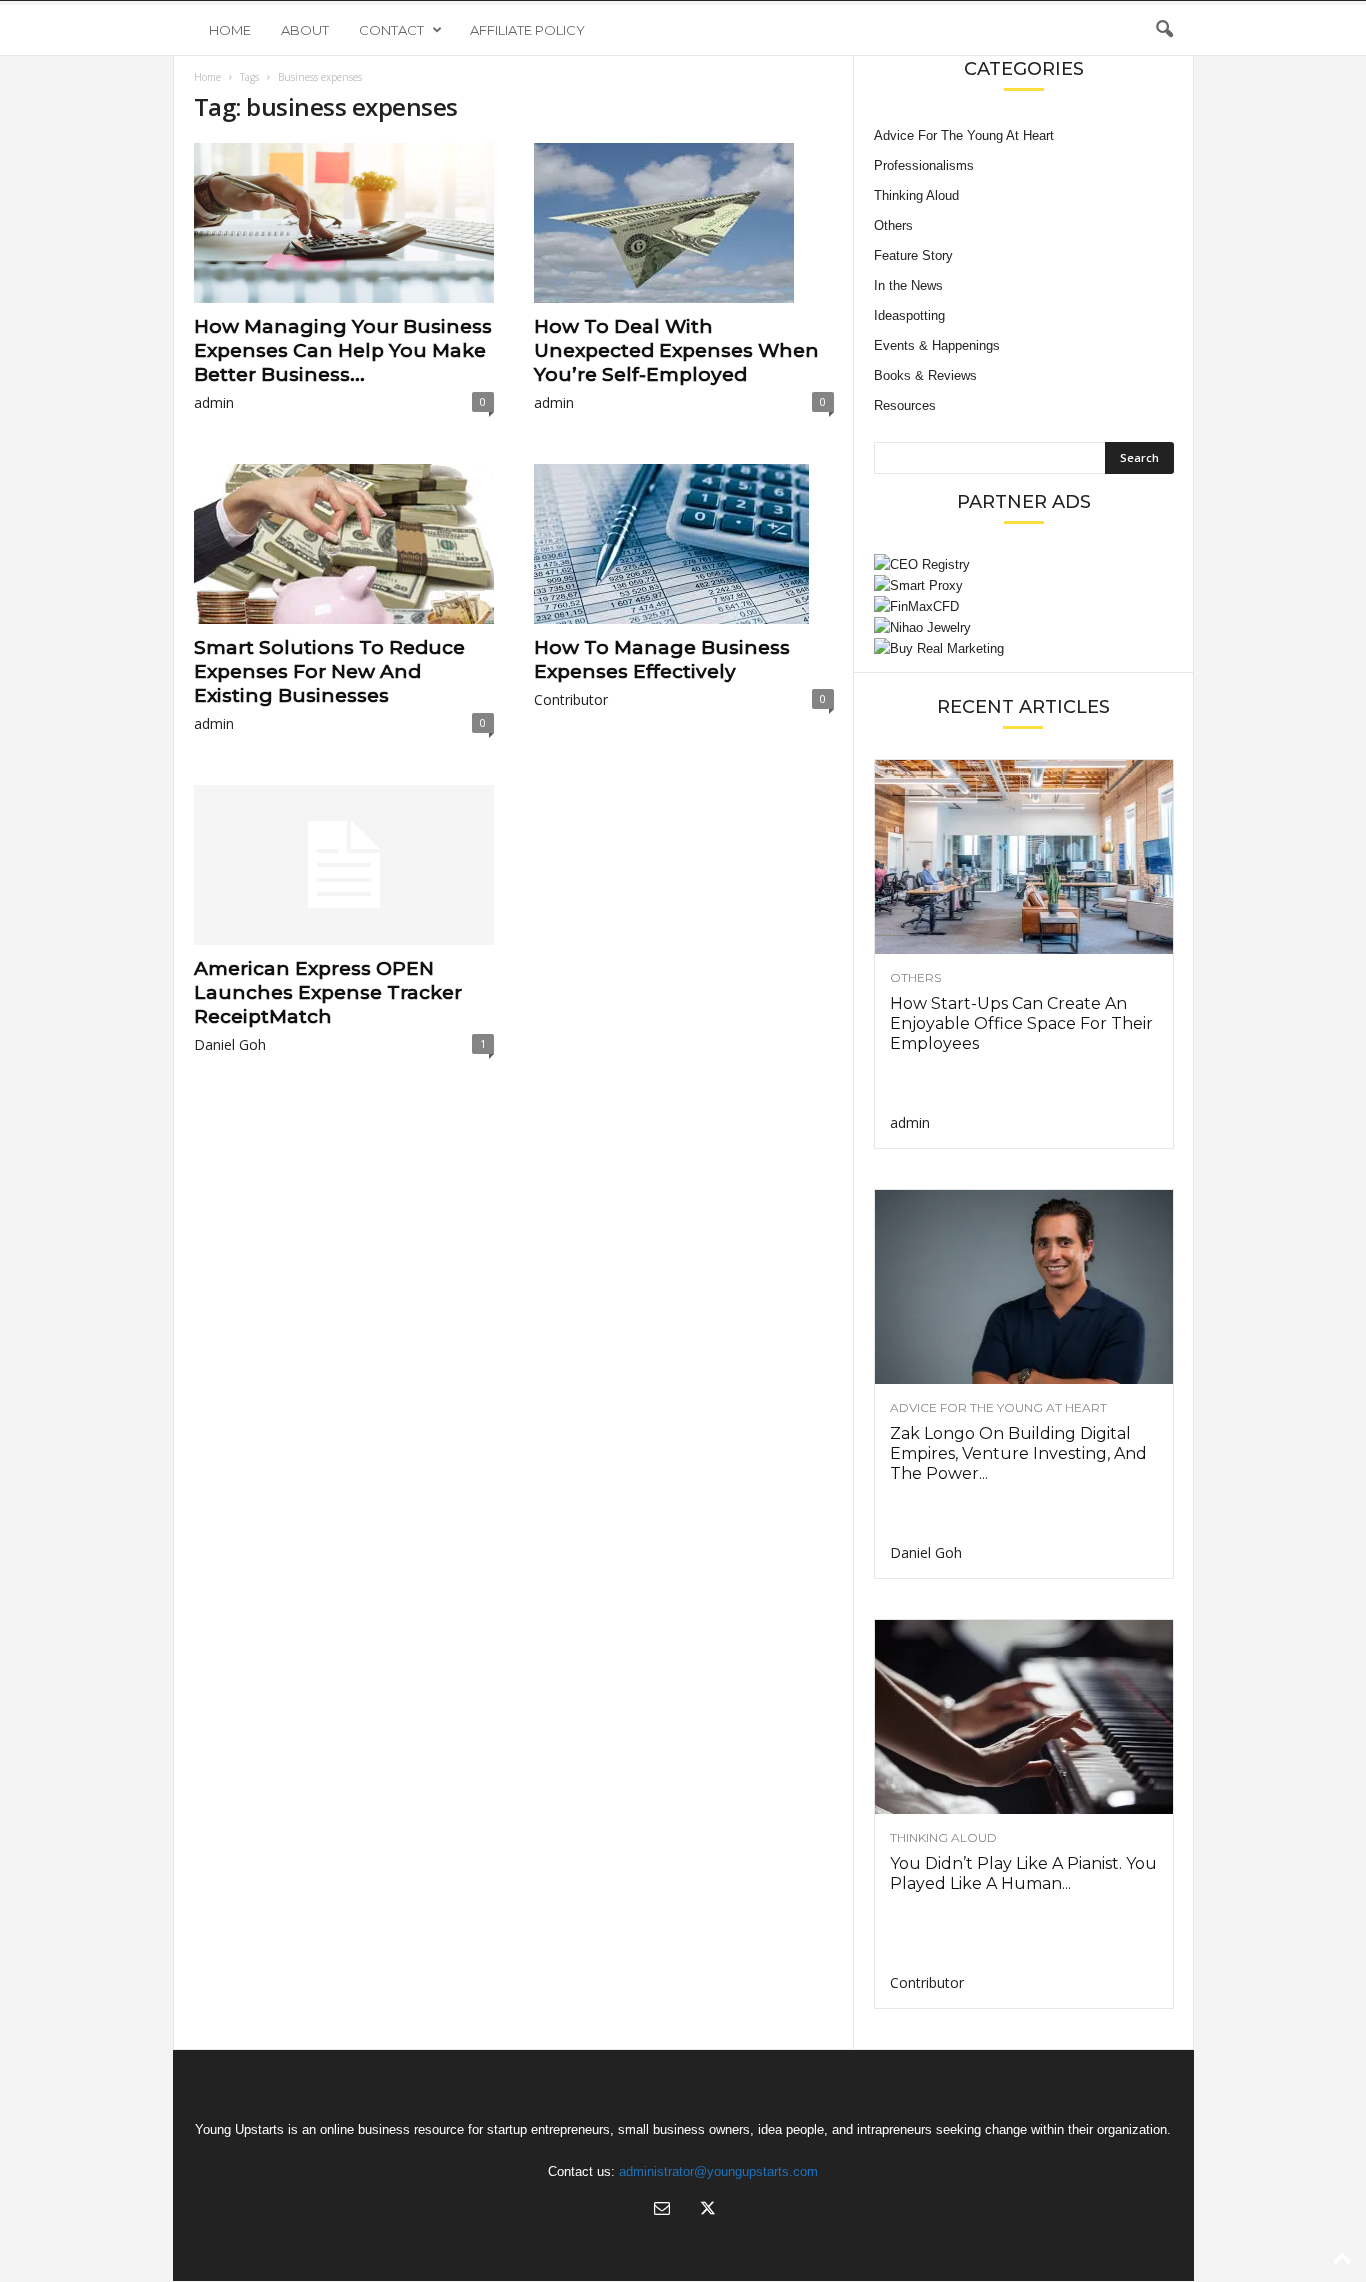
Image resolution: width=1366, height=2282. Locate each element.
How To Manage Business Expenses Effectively (662, 659)
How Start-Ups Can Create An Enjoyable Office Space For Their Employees (1021, 1023)
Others (893, 225)
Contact (391, 30)
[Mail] (662, 2210)
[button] (1164, 30)
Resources (905, 405)
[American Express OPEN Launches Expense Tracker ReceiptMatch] (344, 865)
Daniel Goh (230, 1044)
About (305, 30)
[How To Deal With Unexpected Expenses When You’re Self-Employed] (684, 223)
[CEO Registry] (1024, 564)
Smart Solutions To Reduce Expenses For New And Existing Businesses (329, 671)
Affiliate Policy (527, 30)
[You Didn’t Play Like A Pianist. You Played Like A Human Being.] (1024, 1717)
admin (214, 402)
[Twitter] (706, 2210)
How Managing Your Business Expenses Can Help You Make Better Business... (343, 350)
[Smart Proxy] (1024, 585)
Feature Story (913, 255)
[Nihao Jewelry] (1024, 627)
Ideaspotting (909, 315)
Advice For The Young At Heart (964, 135)
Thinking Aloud (916, 195)
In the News (908, 285)
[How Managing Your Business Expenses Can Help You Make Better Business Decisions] (344, 223)
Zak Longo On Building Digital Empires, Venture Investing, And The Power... (1018, 1453)
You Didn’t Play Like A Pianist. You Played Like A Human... (1023, 1873)
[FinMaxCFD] (1024, 606)
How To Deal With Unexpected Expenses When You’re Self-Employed (676, 350)
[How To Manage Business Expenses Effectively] (684, 544)
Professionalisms (924, 165)
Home (230, 30)
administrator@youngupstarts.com (718, 2171)
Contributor (571, 699)
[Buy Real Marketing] (1024, 648)
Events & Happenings (937, 345)
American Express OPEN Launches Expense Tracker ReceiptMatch (328, 992)
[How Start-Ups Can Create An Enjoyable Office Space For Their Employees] (1024, 857)
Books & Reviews (925, 375)
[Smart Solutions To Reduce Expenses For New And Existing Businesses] (344, 544)
